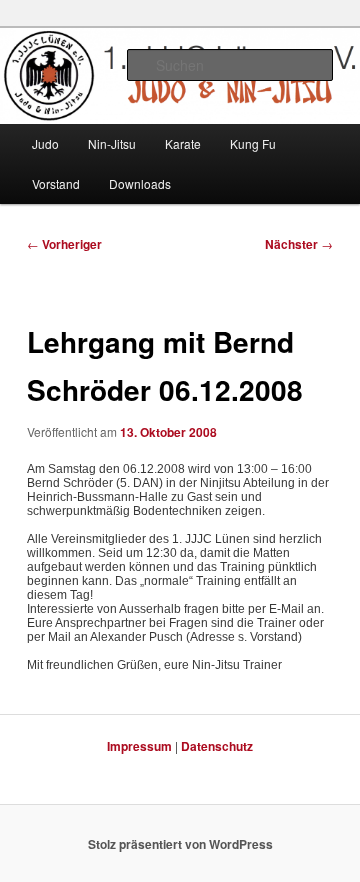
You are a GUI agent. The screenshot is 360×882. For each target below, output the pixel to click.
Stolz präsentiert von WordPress (180, 844)
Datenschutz (217, 746)
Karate (183, 143)
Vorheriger (64, 244)
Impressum (139, 746)
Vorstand (56, 183)
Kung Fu (253, 143)
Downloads (140, 183)
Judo (45, 143)
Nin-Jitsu (112, 143)
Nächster (299, 244)
